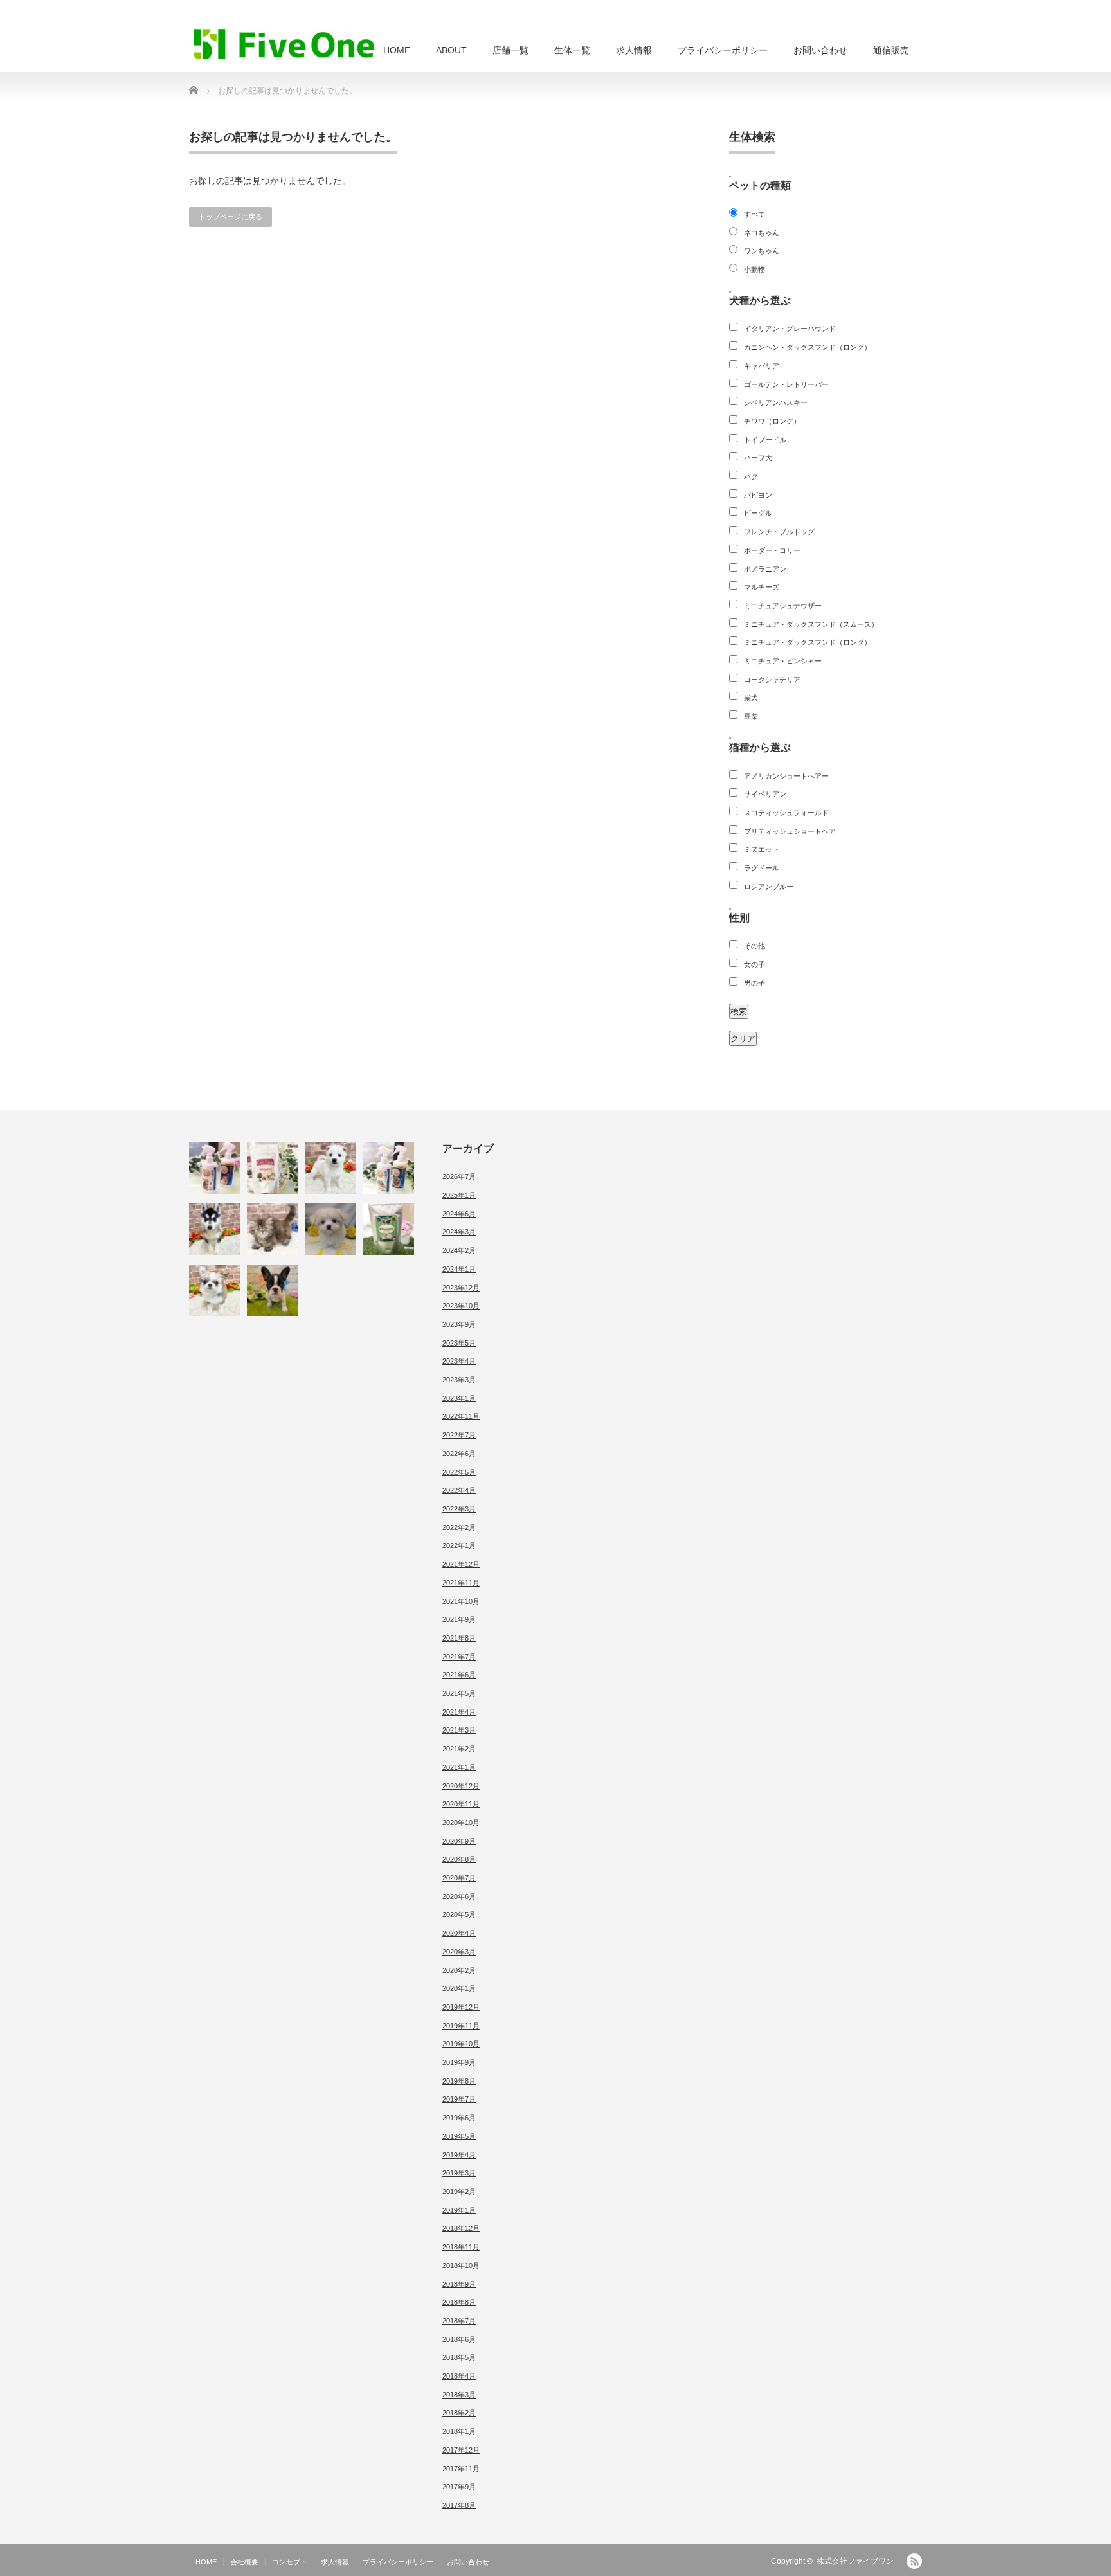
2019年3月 (459, 2173)
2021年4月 (459, 1712)
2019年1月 (459, 2210)
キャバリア (762, 366)
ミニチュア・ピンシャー (783, 661)
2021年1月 (459, 1767)
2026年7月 (459, 1176)
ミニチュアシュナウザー (783, 606)
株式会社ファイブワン (855, 2561)
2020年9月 (459, 1841)
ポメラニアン (765, 569)
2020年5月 (459, 1914)
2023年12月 (461, 1288)
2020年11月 (461, 1804)
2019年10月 (461, 2044)
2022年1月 (459, 1545)
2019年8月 (459, 2081)
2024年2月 (459, 1250)
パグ (751, 476)
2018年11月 (461, 2247)
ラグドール (762, 868)
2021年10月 (461, 1601)
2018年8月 (459, 2302)
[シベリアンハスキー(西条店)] (215, 1229)
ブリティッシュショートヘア (790, 831)
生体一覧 (572, 50)
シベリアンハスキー (776, 402)
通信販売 (891, 50)
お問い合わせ (820, 50)
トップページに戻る (230, 217)
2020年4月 (459, 1933)
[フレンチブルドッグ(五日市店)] (273, 1290)
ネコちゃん (762, 233)
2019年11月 (461, 2026)
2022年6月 (459, 1454)
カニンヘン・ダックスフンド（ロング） (808, 347)
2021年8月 (459, 1638)
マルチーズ (762, 587)
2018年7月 (459, 2321)
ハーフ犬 (758, 458)
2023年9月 (459, 1324)
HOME (397, 50)
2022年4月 (459, 1490)
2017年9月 (459, 2487)
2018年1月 (459, 2431)
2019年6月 (459, 2118)
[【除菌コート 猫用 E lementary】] (215, 1168)
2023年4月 (459, 1361)
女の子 (754, 964)
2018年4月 (459, 2376)
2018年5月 (459, 2357)
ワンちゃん (762, 251)
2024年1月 (459, 1269)
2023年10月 (461, 1306)
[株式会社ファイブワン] (284, 43)
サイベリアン (765, 794)
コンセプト (290, 2562)
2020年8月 (459, 1859)
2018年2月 (459, 2413)
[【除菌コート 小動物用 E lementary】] (388, 1168)
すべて (754, 214)
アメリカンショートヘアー (786, 776)
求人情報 (634, 50)
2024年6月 (459, 1214)
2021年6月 (459, 1675)
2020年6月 (459, 1896)
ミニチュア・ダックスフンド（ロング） (808, 642)
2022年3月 (459, 1509)
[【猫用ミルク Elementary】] (273, 1168)
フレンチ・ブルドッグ (779, 532)
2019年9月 (459, 2062)
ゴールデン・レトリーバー (786, 384)
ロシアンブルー (769, 887)
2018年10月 (461, 2265)
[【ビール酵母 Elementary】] (388, 1229)
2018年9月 (459, 2284)
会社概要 (244, 2562)
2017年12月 (461, 2450)
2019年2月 (459, 2192)
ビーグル (758, 513)
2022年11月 (461, 1416)
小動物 (754, 269)
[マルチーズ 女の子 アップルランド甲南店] (330, 1229)
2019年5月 (459, 2136)
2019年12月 (461, 2007)
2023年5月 (459, 1343)
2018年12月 (461, 2228)
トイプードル (765, 440)
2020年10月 (461, 1823)
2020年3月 (459, 1952)
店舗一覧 (510, 50)
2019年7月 (459, 2099)
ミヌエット (762, 849)
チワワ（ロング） (772, 421)
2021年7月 (459, 1657)
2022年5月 (459, 1472)
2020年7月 (459, 1878)
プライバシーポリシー (723, 50)
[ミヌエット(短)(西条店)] (273, 1229)
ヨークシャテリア (772, 680)
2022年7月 (459, 1435)
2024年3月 (459, 1232)
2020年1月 (459, 1988)
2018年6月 (459, 2339)
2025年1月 (459, 1195)
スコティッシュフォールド (786, 813)
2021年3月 (459, 1730)
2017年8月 (459, 2505)
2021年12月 (461, 1564)
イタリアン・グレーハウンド (790, 329)
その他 (754, 946)
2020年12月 (461, 1786)
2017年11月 (461, 2469)
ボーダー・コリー (772, 550)
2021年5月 (459, 1693)
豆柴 (751, 716)
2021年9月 (459, 1619)
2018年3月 (459, 2395)
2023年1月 (459, 1398)
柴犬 (751, 698)
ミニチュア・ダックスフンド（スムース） (811, 624)
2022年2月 (459, 1527)
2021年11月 (461, 1583)
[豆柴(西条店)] (330, 1168)
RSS (914, 2561)
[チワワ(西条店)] (215, 1290)
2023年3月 (459, 1380)
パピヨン (758, 495)
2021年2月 (459, 1749)
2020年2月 (459, 1970)
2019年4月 (459, 2155)
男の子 (754, 983)
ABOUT (451, 50)
